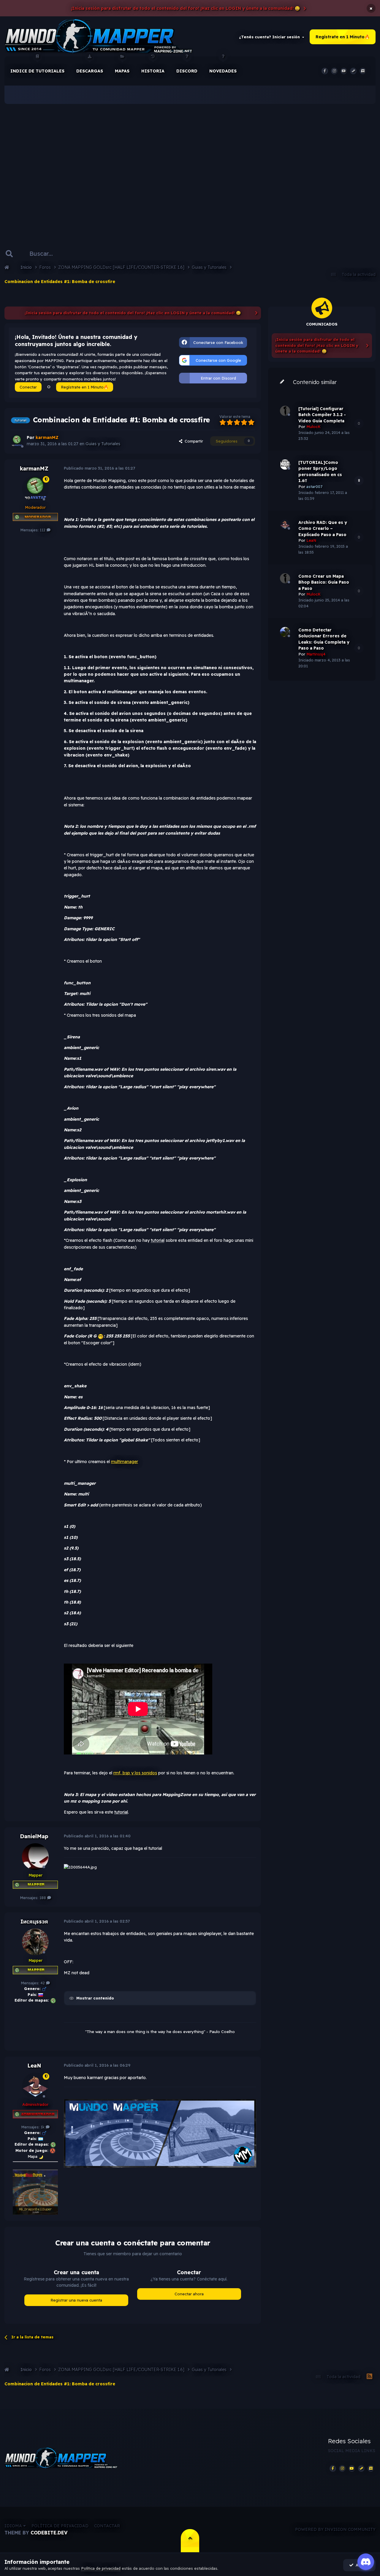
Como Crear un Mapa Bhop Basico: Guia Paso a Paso (324, 582)
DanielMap (34, 1836)
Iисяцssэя (34, 1922)
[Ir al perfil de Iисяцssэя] (35, 1942)
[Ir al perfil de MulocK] (285, 411)
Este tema (92, 254)
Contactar (107, 2526)
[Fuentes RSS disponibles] (369, 2377)
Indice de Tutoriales (37, 71)
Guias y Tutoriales (103, 444)
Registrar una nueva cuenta (76, 2300)
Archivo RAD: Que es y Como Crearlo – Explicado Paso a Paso (323, 529)
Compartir (193, 441)
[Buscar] (9, 254)
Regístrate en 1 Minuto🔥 (343, 37)
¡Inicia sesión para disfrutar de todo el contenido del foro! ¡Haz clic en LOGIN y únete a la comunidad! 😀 (185, 8)
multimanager (125, 1462)
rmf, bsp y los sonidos (135, 1773)
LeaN (34, 2066)
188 (43, 1898)
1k (43, 2127)
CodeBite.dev (49, 2533)
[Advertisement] (190, 166)
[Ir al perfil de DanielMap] (35, 1857)
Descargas (90, 71)
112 (43, 530)
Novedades (223, 71)
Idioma (14, 2526)
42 (43, 1983)
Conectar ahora (189, 2294)
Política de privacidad (60, 2526)
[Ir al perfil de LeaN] (35, 2086)
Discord (187, 71)
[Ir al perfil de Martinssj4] (285, 632)
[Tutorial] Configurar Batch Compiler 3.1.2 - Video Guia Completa (322, 415)
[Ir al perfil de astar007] (285, 465)
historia (153, 71)
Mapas (122, 71)
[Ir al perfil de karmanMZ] (17, 441)
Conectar (28, 387)
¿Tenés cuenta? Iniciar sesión (271, 37)
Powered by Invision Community (335, 2529)
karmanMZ (34, 469)
